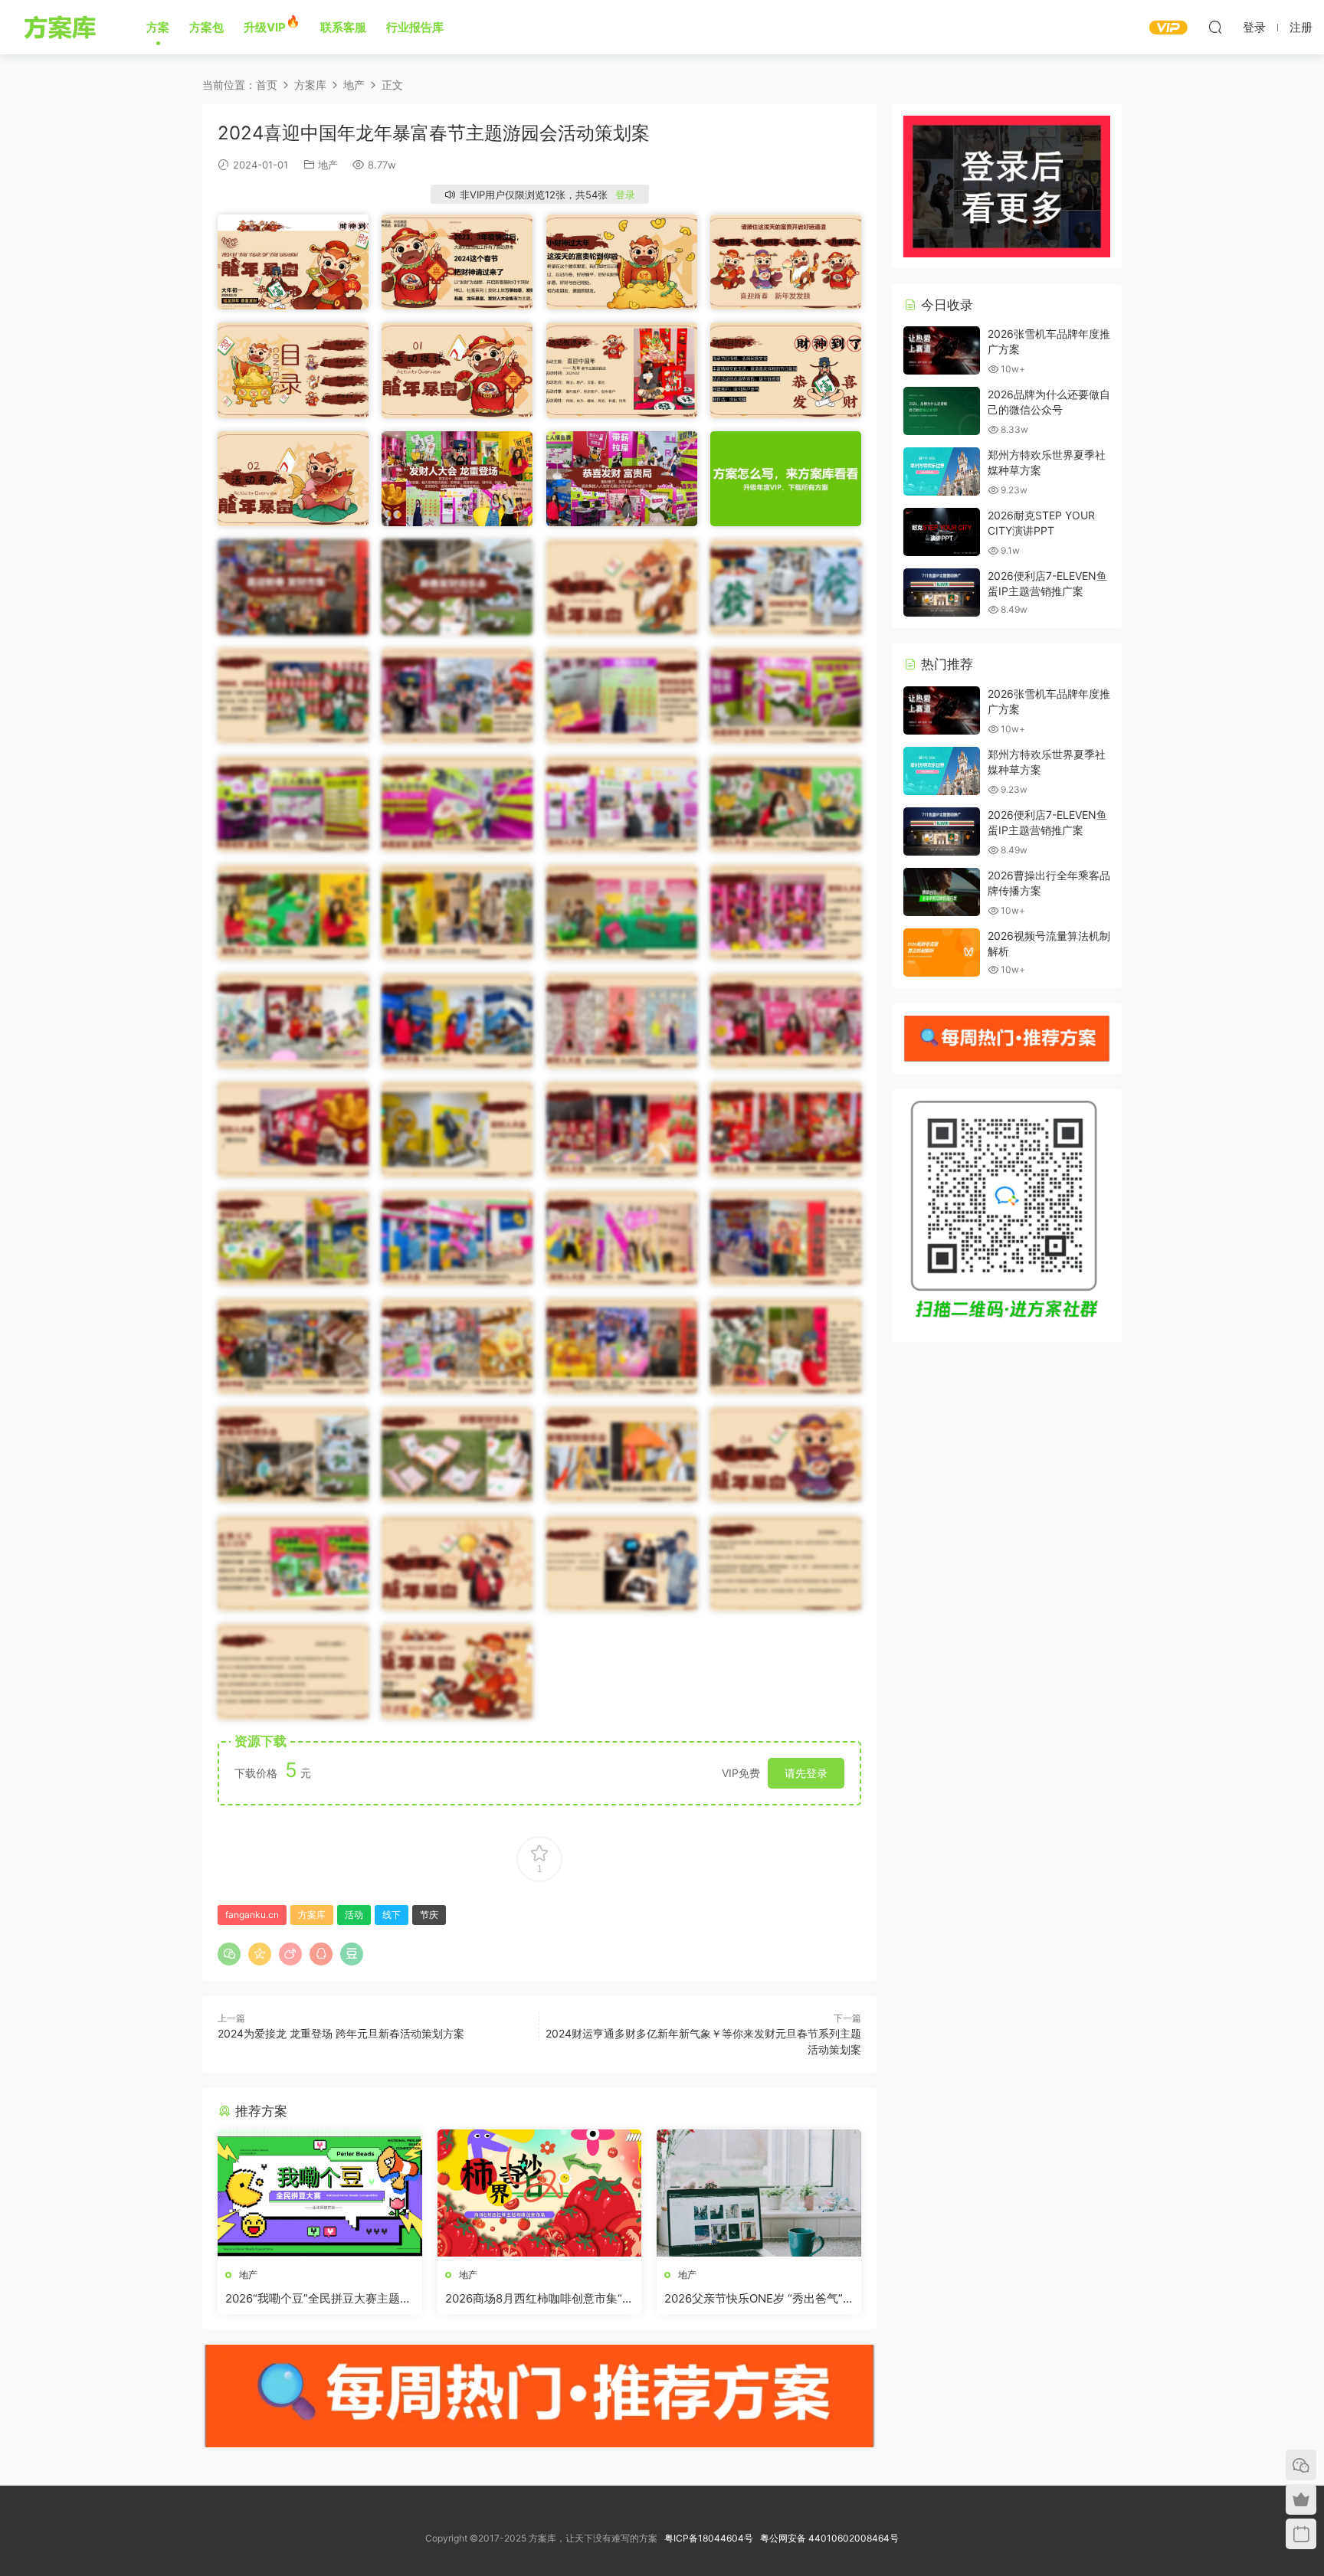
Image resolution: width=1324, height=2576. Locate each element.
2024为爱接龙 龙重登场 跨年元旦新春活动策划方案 (341, 2033)
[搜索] (1215, 27)
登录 (625, 195)
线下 (392, 1915)
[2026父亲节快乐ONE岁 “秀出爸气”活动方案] (759, 2193)
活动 (354, 1915)
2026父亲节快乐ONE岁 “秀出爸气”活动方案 (754, 2299)
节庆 (429, 1915)
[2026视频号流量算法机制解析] (942, 952)
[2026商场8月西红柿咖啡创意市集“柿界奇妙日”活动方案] (540, 2193)
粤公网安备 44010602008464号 (829, 2538)
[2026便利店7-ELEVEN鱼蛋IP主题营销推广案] (942, 592)
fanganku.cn (252, 1915)
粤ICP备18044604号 (711, 2538)
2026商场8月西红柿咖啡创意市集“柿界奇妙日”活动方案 (539, 2299)
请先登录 (806, 1773)
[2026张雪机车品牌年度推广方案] (942, 350)
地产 (328, 165)
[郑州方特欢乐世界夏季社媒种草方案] (942, 471)
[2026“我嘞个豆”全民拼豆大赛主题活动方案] (320, 2193)
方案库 (62, 27)
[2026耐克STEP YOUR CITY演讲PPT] (942, 532)
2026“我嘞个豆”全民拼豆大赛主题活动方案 (318, 2299)
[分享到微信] (229, 1954)
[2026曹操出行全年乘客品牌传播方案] (942, 892)
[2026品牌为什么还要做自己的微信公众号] (942, 411)
